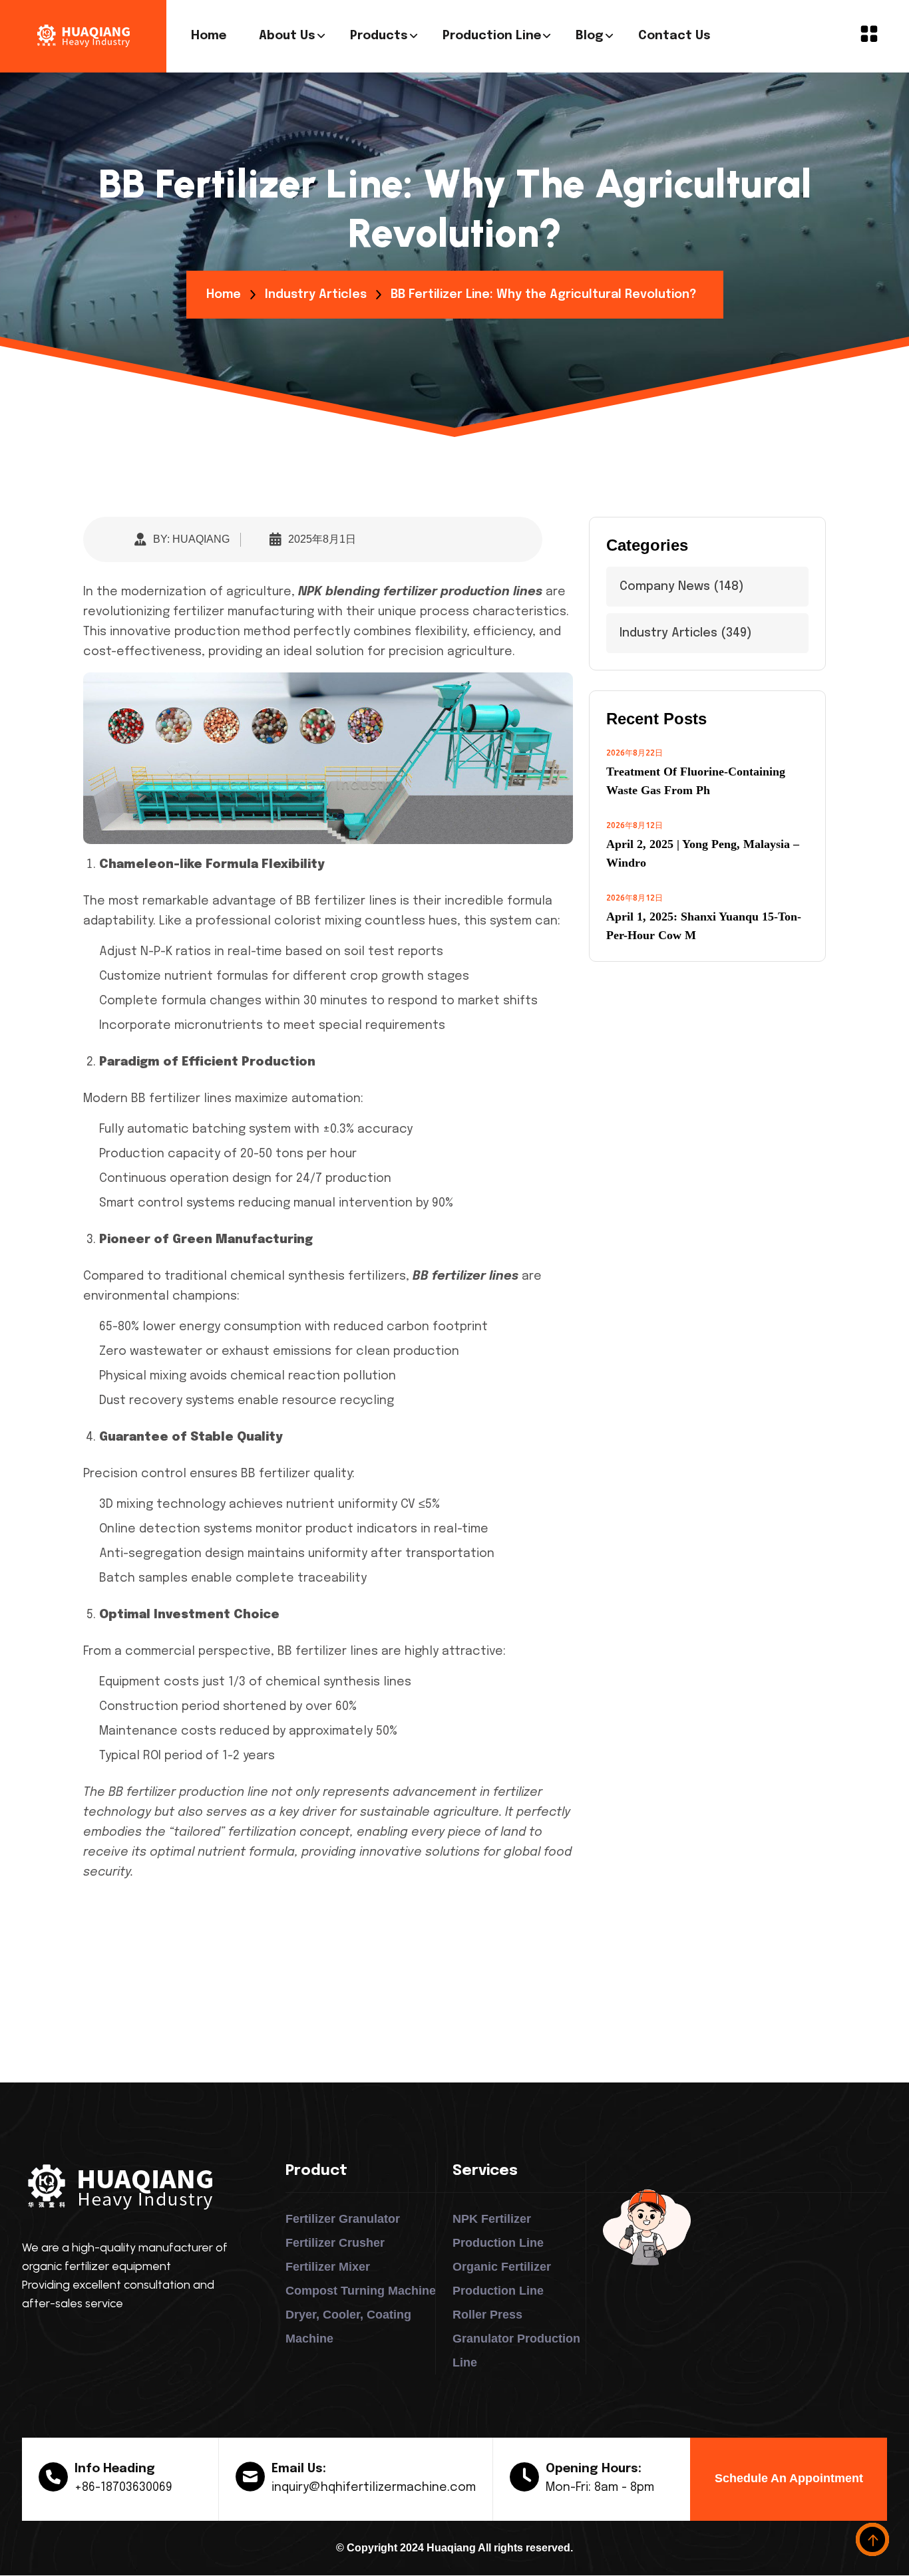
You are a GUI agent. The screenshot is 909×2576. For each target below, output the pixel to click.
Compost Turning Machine (361, 2291)
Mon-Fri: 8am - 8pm (600, 2488)
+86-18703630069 (123, 2488)
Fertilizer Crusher (335, 2243)
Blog (590, 36)
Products (379, 36)
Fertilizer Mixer (328, 2267)
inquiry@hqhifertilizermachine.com (374, 2488)
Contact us (674, 36)
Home (209, 36)
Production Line (492, 36)
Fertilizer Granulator (343, 2219)
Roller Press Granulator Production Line (516, 2339)
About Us (287, 36)
